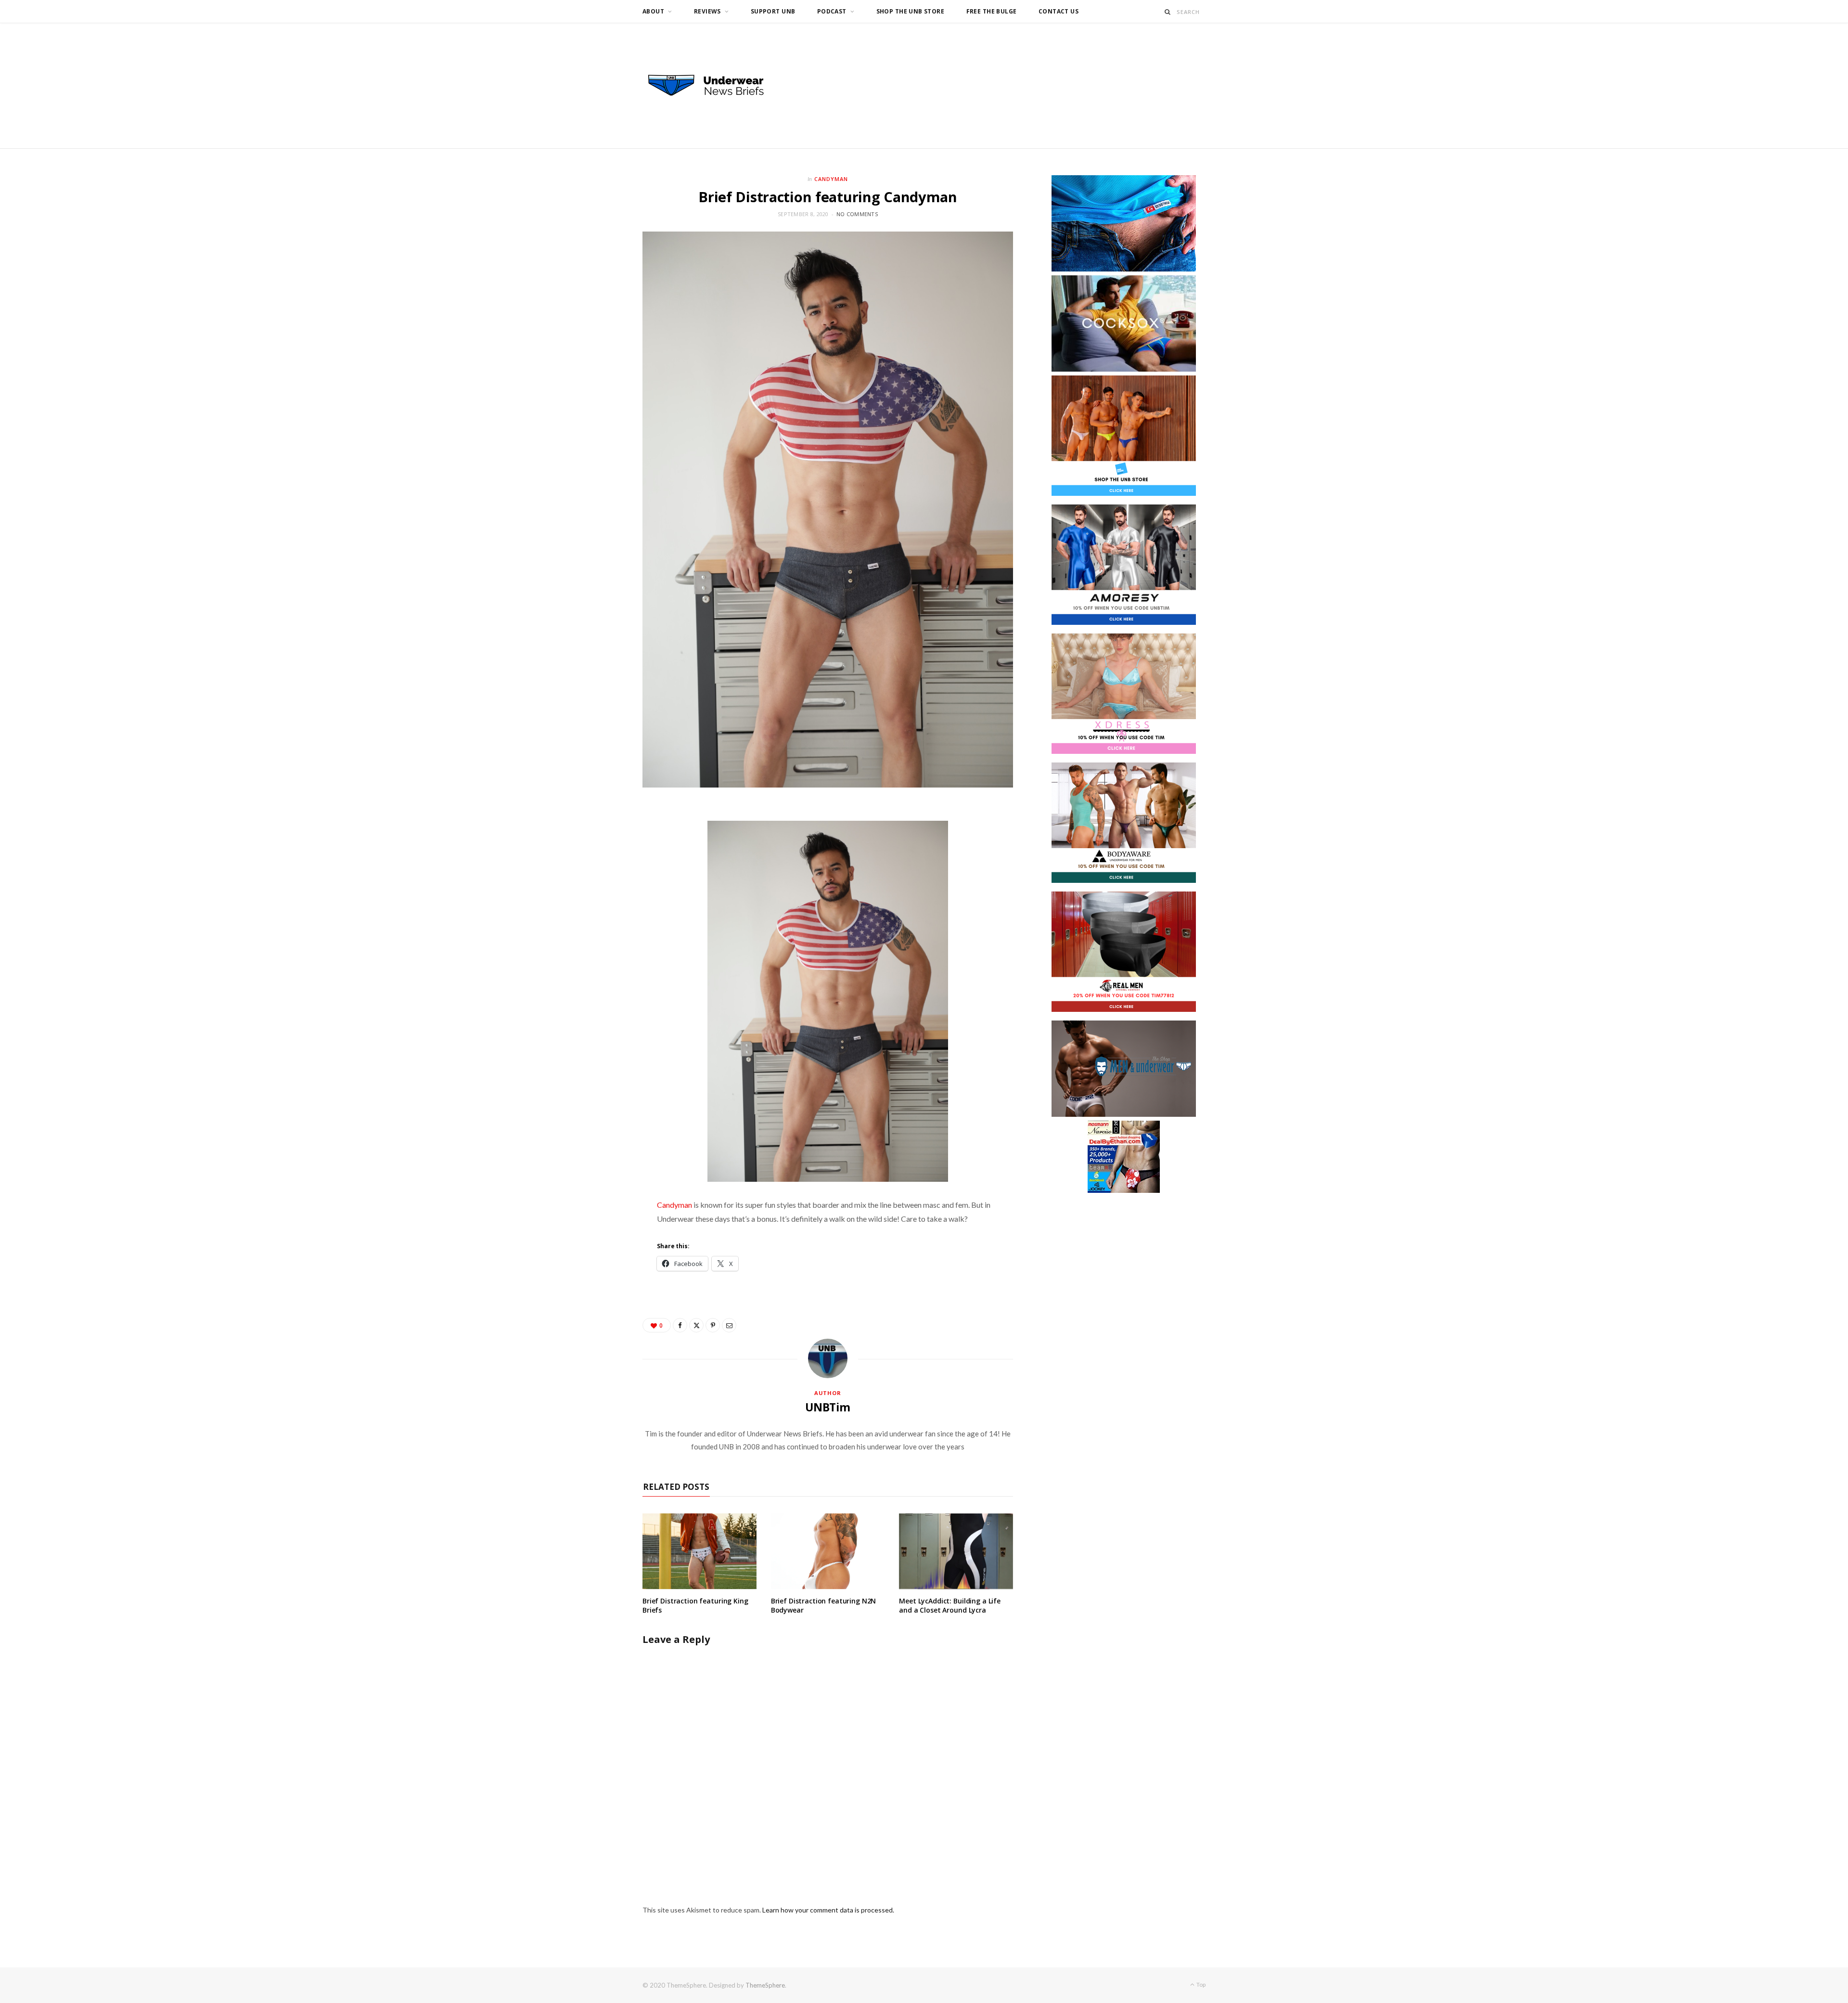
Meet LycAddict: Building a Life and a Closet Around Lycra (950, 1605)
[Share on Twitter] (696, 1325)
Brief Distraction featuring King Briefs (695, 1605)
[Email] (729, 1325)
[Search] (1168, 12)
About (653, 11)
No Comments (857, 214)
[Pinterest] (713, 1325)
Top (1200, 1984)
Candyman (831, 179)
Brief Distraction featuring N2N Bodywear (824, 1605)
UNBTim (828, 1407)
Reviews (707, 11)
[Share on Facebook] (680, 1325)
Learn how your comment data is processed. (828, 1910)
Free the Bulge (992, 11)
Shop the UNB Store (911, 11)
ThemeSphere (765, 1985)
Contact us (1059, 11)
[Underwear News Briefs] (715, 86)
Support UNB (773, 11)
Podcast (832, 11)
